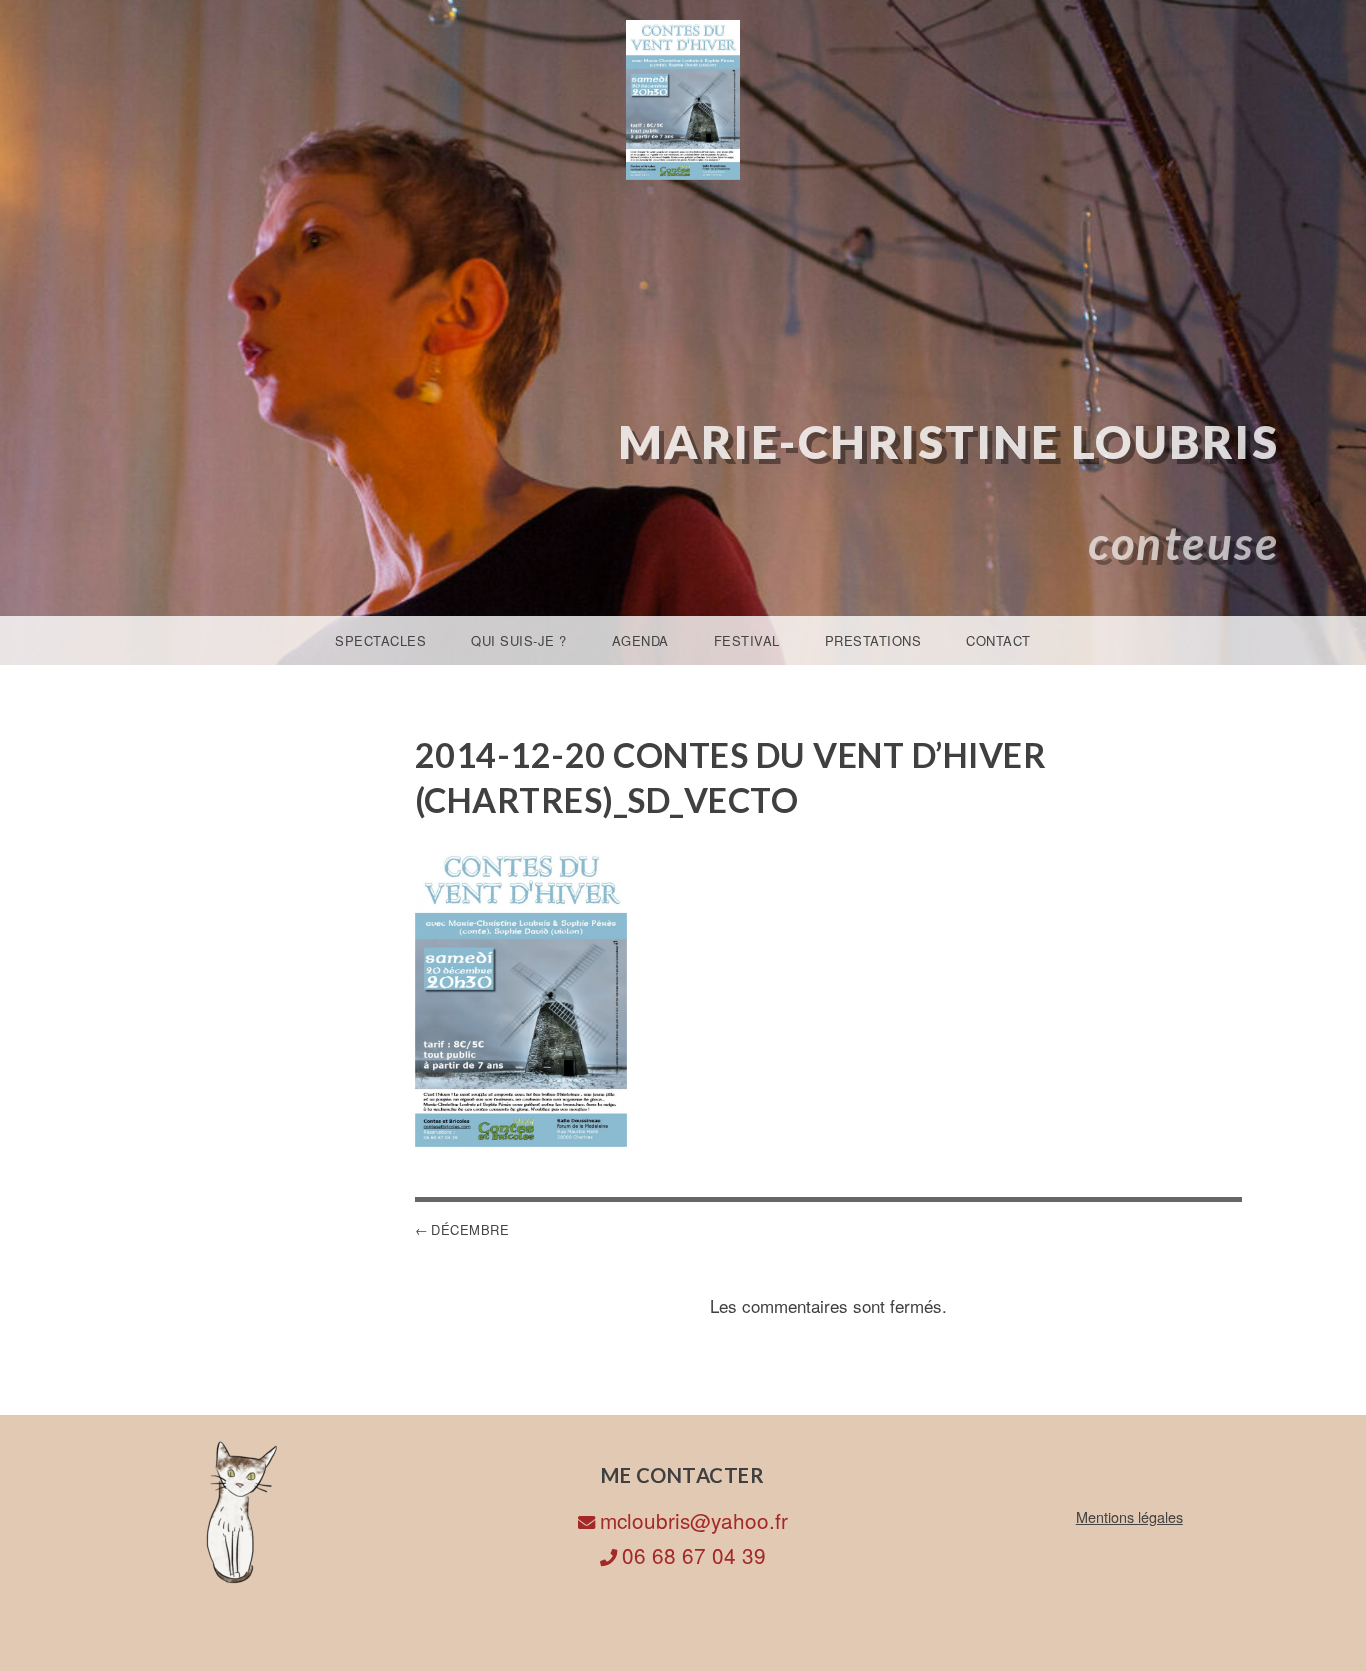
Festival (747, 640)
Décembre (470, 1229)
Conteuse (1183, 542)
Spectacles (380, 640)
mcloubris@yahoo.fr (694, 1520)
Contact (998, 640)
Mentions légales (1129, 1516)
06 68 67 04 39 (694, 1555)
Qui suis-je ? (519, 640)
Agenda (640, 640)
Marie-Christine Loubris (949, 441)
